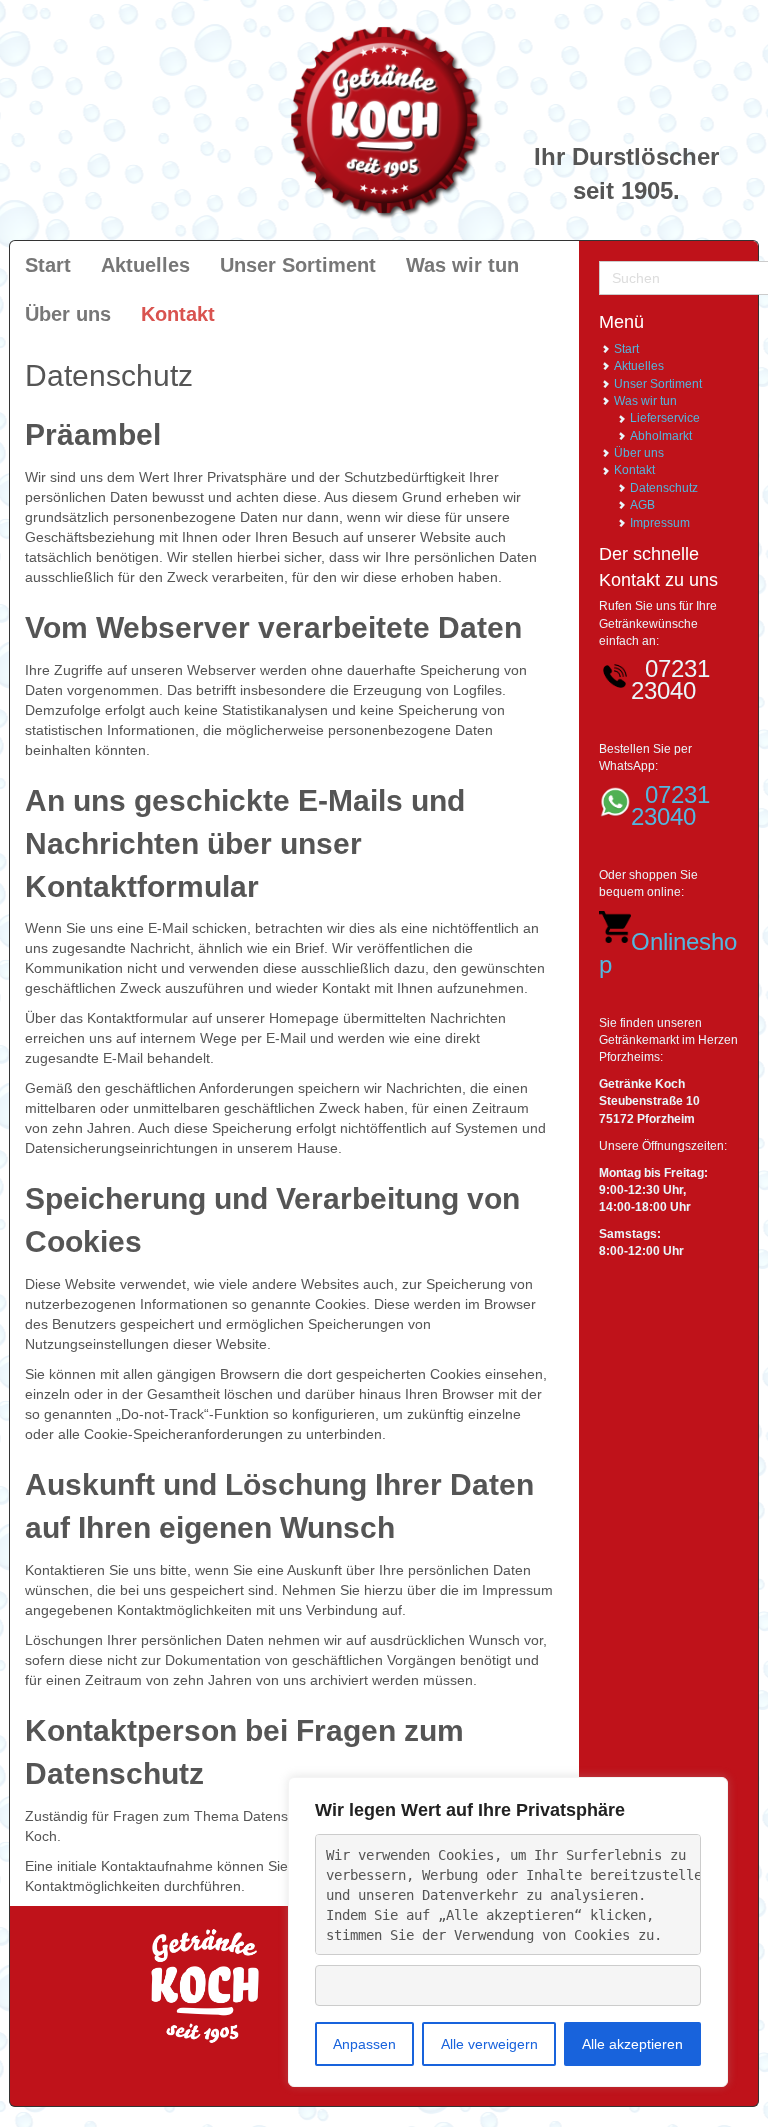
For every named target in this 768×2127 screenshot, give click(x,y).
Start (626, 349)
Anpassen (364, 2044)
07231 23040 (670, 805)
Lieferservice (665, 418)
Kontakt (634, 470)
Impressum (660, 523)
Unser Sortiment (658, 384)
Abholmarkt (661, 436)
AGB (642, 505)
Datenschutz (664, 488)
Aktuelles (639, 366)
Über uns (639, 453)
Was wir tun (645, 401)
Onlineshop (668, 952)
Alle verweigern (489, 2044)
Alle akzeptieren (632, 2044)
